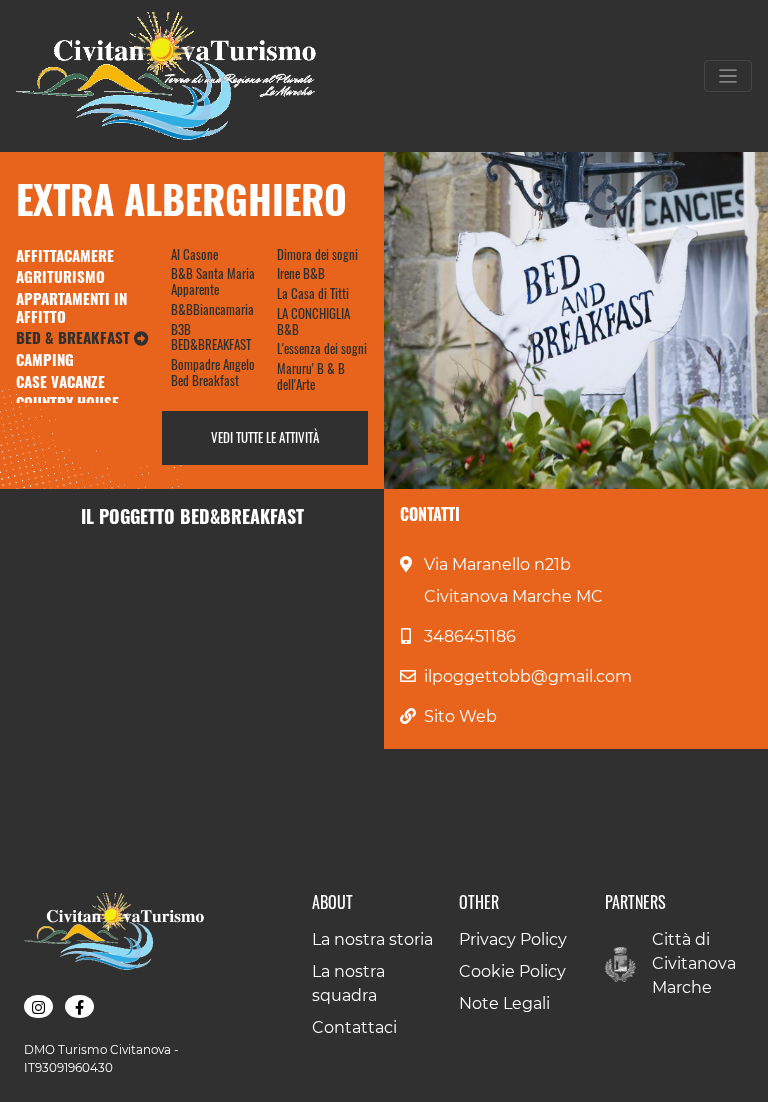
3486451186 (470, 636)
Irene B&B (301, 273)
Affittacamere (65, 255)
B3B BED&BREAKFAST (211, 337)
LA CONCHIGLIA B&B (313, 321)
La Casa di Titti (313, 293)
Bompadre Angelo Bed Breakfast (213, 372)
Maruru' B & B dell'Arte (311, 376)
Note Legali (504, 1003)
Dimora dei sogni (317, 254)
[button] (38, 1007)
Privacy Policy (513, 939)
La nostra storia (372, 939)
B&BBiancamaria (212, 309)
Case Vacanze (60, 381)
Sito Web (460, 716)
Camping (45, 359)
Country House (67, 402)
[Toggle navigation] (728, 76)
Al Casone (194, 254)
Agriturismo (60, 276)
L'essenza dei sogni (322, 348)
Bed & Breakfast (75, 337)
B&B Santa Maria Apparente (213, 281)
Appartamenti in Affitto (71, 307)
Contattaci (354, 1027)
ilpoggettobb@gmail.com (528, 676)
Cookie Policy (512, 971)
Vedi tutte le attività (265, 437)
